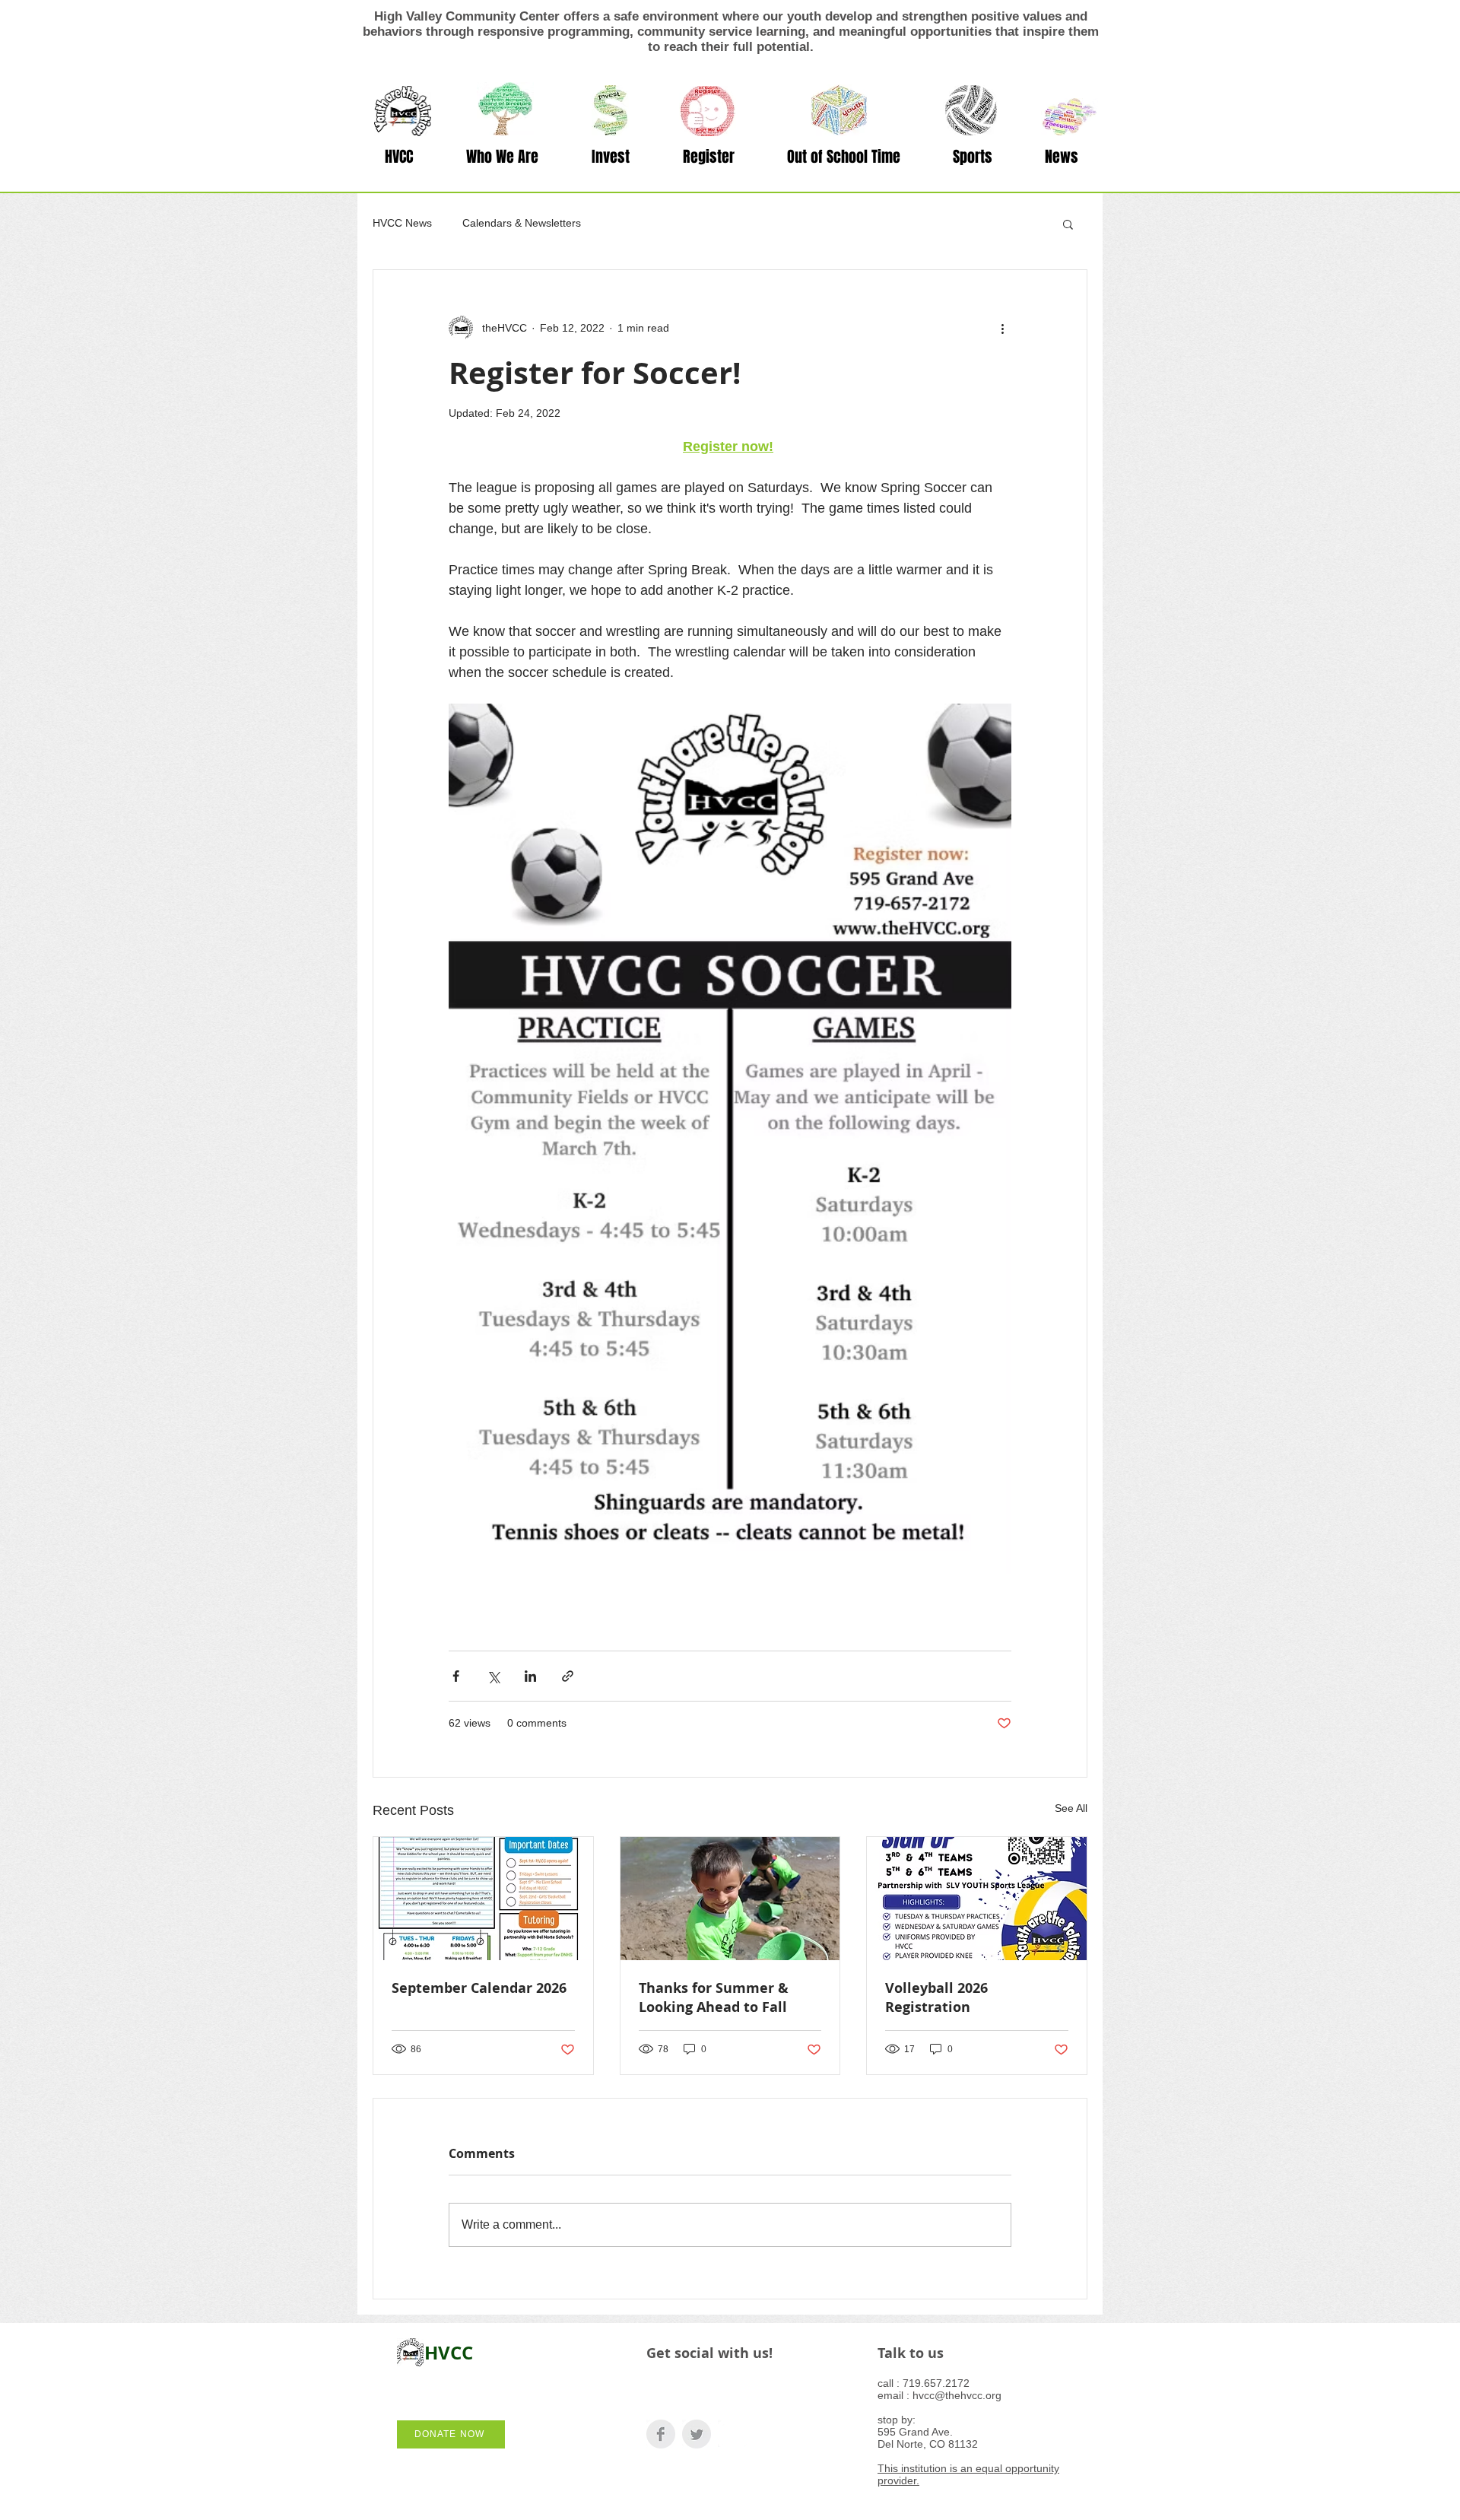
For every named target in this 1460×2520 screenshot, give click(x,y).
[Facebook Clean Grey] (661, 2434)
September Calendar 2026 (479, 1988)
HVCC (449, 2353)
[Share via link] (568, 1676)
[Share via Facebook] (456, 1676)
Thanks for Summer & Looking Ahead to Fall (714, 1997)
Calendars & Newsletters (522, 223)
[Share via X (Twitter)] (493, 1676)
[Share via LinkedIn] (530, 1676)
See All (1071, 1808)
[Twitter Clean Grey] (697, 2434)
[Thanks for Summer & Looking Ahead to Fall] (730, 1899)
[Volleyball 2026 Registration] (977, 1899)
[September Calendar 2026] (483, 1899)
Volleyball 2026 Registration (936, 1997)
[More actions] (1002, 328)
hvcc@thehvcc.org (957, 2395)
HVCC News (402, 223)
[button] (502, 157)
